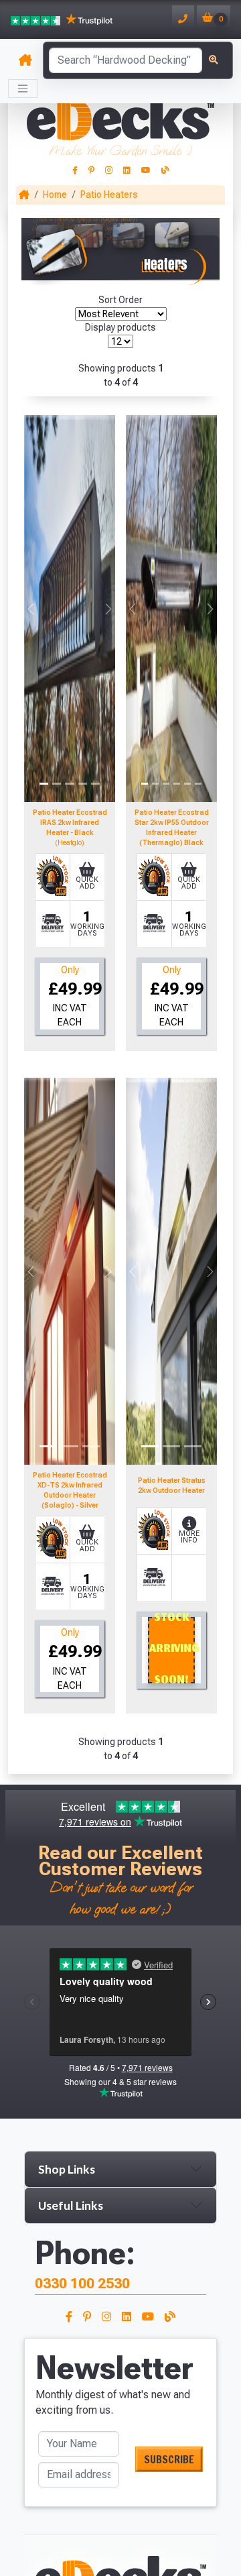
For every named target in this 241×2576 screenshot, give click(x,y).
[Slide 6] (198, 784)
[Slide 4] (83, 784)
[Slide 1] (44, 784)
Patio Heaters (109, 194)
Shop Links (67, 2169)
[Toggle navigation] (23, 89)
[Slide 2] (57, 784)
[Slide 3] (69, 784)
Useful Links (71, 2205)
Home (55, 194)
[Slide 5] (95, 784)
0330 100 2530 (82, 2283)
